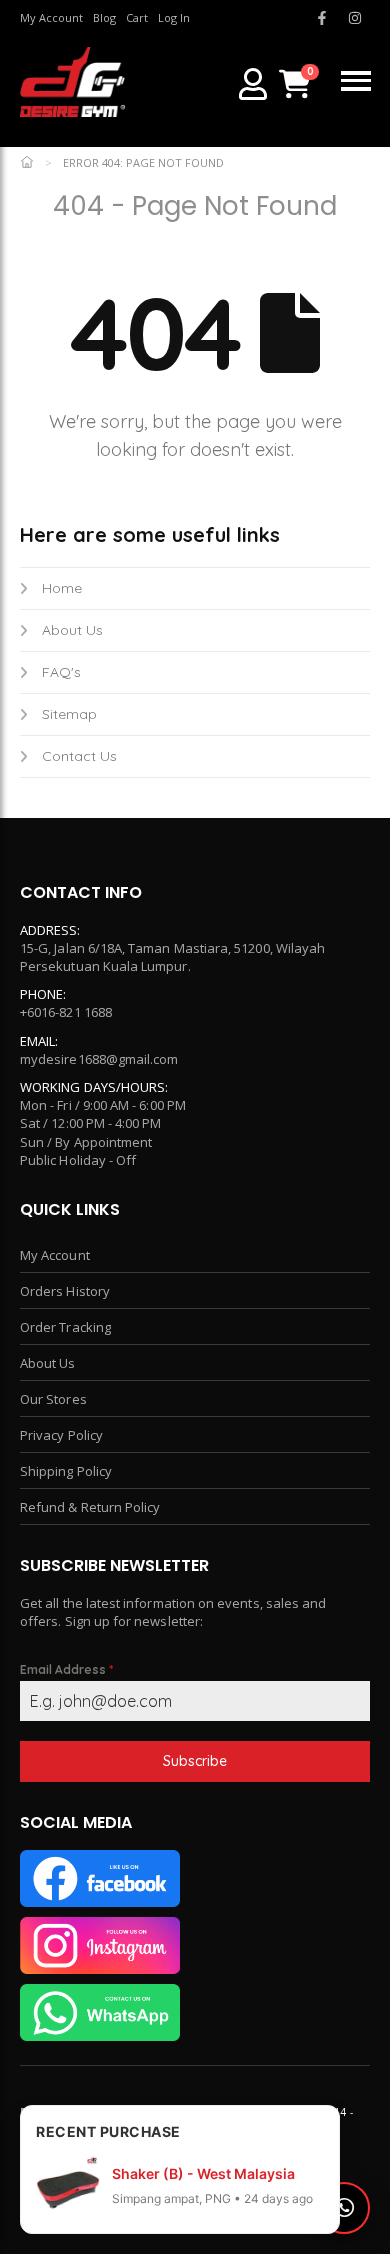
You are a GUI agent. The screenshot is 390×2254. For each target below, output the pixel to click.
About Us (72, 630)
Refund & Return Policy (90, 1507)
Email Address (66, 1669)
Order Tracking (65, 1327)
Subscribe (195, 1761)
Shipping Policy (66, 1471)
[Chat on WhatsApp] (344, 2208)
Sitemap (69, 714)
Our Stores (53, 1399)
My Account (55, 1255)
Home (62, 588)
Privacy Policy (61, 1435)
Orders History (65, 1291)
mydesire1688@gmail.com (99, 1059)
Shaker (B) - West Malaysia (203, 2173)
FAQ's (61, 672)
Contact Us (79, 756)
